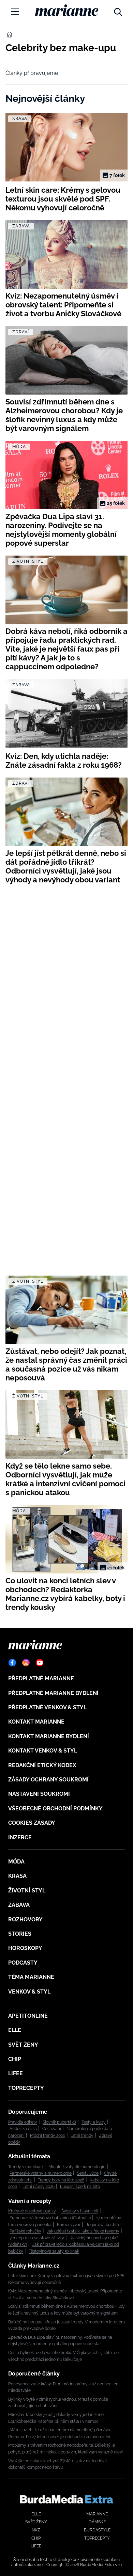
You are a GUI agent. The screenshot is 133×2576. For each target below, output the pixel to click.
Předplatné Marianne (41, 1678)
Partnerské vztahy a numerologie (41, 2173)
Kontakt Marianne (36, 1722)
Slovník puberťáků (59, 2122)
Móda (16, 1862)
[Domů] (67, 10)
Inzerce (20, 1837)
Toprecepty (26, 2088)
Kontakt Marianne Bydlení (49, 1736)
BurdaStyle (97, 2530)
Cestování (52, 2129)
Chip (15, 2059)
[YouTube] (40, 1663)
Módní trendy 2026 (48, 2135)
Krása (17, 1876)
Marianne (97, 2514)
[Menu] (15, 12)
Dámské (97, 2522)
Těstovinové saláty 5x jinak (54, 2251)
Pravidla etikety (23, 2122)
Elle (15, 2030)
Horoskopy (25, 1948)
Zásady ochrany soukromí (48, 1780)
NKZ (36, 2530)
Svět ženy (23, 2045)
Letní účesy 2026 (39, 2187)
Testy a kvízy (94, 2122)
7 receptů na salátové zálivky (37, 2238)
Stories (20, 1934)
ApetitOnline (28, 2016)
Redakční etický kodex (42, 1765)
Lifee (16, 2073)
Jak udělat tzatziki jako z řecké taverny (83, 2231)
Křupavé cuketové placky (32, 2211)
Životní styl (27, 1891)
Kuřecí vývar (69, 2225)
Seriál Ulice (88, 2173)
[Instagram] (26, 1663)
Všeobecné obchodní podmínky (55, 1809)
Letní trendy (82, 2135)
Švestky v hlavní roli (80, 2211)
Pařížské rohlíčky (25, 2231)
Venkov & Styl (29, 1992)
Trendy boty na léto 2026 (61, 2180)
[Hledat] (118, 10)
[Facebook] (12, 1663)
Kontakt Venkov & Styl (43, 1751)
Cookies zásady (32, 1823)
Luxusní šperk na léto (80, 2187)
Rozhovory (25, 1919)
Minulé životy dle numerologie (77, 2167)
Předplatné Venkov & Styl (47, 1707)
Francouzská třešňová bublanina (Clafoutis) (50, 2218)
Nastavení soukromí (39, 1794)
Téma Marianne (31, 1977)
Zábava (19, 1905)
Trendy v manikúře (26, 2167)
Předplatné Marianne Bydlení (53, 1693)
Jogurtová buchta (102, 2225)
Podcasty (23, 1963)
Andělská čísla (23, 2129)
